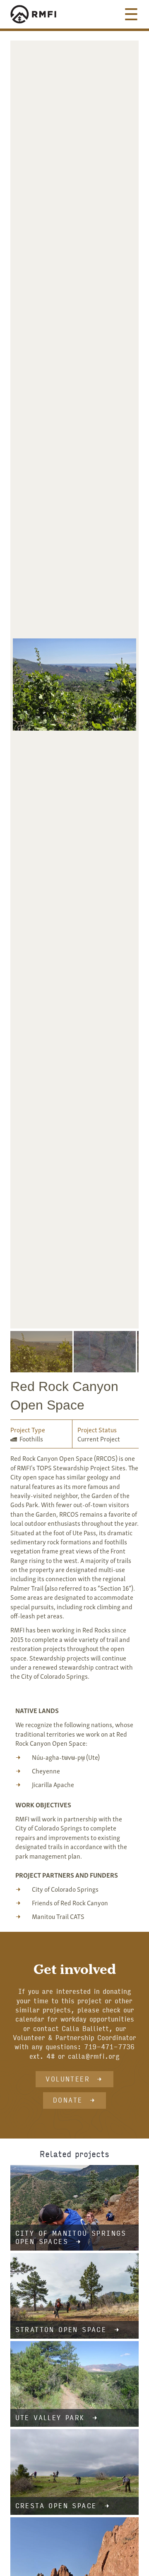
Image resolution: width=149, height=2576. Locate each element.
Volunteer (68, 2079)
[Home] (41, 14)
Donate (68, 2100)
